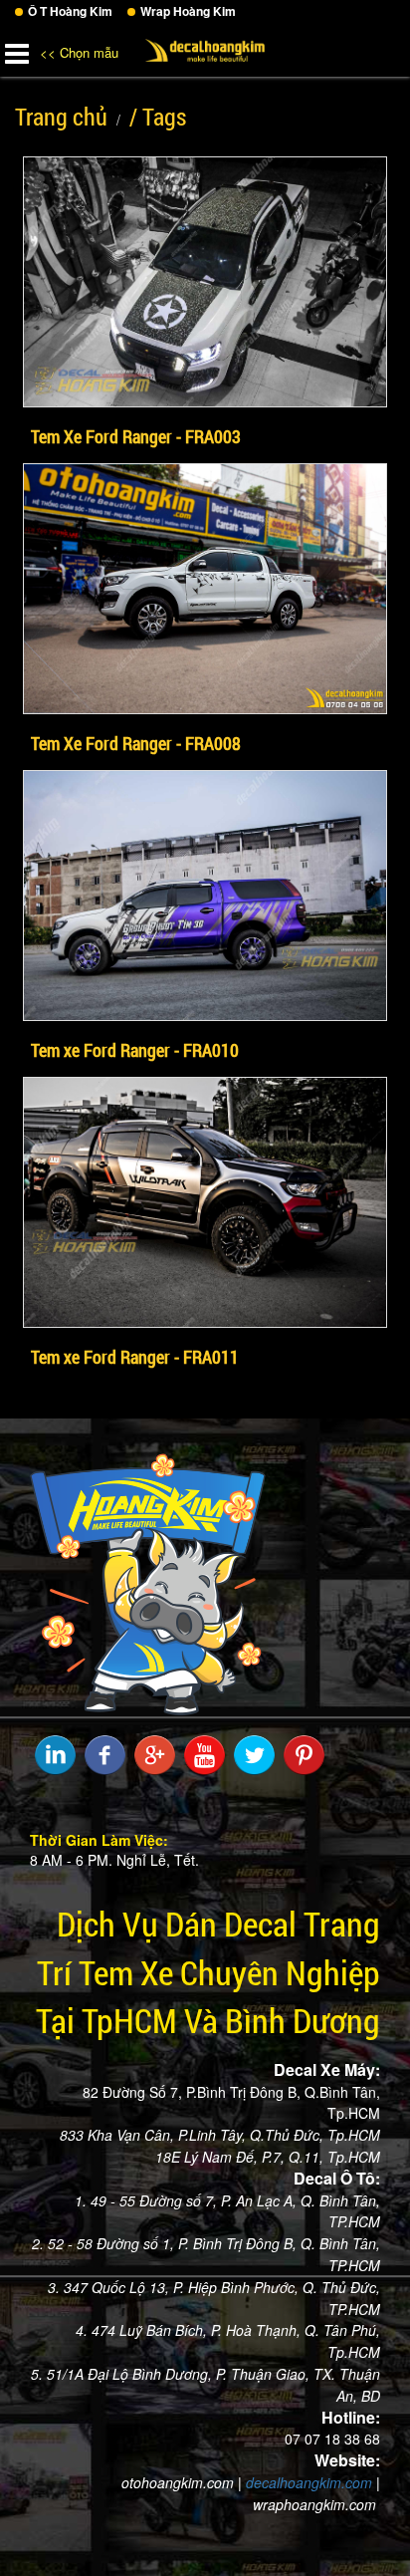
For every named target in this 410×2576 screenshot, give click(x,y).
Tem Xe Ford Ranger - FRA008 (136, 743)
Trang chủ (61, 117)
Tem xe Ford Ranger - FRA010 (135, 1050)
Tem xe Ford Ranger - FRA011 (135, 1357)
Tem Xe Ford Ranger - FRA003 (136, 436)
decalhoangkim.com (309, 2482)
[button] (17, 50)
